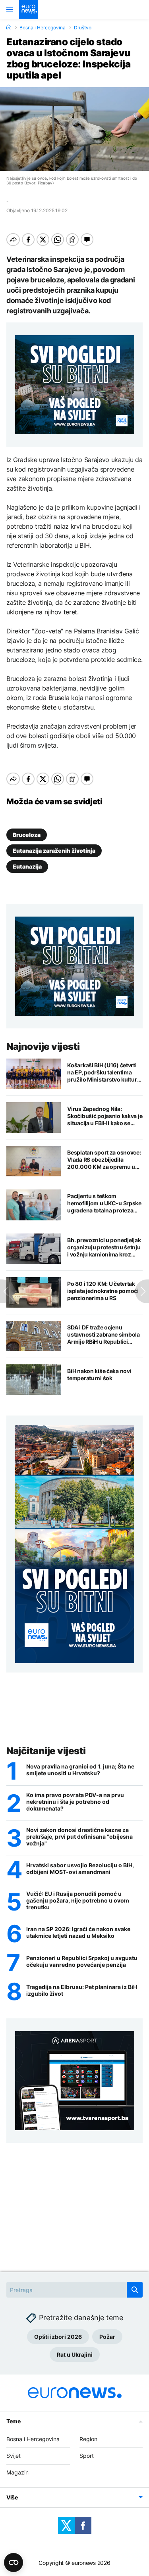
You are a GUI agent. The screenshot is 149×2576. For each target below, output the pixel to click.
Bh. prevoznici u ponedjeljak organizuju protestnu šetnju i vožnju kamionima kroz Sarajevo (104, 1247)
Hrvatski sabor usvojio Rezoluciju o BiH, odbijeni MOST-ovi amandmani (80, 1869)
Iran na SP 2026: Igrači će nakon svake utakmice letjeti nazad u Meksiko (78, 1932)
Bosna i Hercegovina (43, 28)
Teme (14, 2421)
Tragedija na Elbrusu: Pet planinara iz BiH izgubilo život (82, 1990)
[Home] (9, 27)
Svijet (14, 2456)
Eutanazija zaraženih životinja (54, 851)
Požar (107, 2337)
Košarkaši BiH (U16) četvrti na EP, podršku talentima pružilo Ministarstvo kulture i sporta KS (105, 1072)
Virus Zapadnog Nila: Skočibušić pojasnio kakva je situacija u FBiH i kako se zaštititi (105, 1116)
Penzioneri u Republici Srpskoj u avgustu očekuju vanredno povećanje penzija (82, 1961)
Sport (87, 2456)
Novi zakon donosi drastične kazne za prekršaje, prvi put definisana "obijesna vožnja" (79, 1837)
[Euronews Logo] (29, 10)
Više (12, 2497)
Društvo (83, 28)
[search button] (135, 2290)
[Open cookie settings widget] (14, 2563)
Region (88, 2439)
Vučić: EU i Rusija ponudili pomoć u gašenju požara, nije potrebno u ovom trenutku (78, 1901)
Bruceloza (27, 835)
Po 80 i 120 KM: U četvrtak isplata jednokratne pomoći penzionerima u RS (103, 1291)
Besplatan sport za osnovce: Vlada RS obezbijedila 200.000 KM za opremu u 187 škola (104, 1160)
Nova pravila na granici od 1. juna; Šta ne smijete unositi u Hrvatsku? (80, 1770)
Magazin (17, 2472)
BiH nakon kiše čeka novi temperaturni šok (99, 1374)
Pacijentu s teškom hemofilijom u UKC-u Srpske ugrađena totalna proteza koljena (104, 1203)
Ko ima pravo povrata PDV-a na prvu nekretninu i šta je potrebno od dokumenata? (75, 1802)
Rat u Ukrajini (75, 2354)
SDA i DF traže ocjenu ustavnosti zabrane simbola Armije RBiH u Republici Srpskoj (104, 1335)
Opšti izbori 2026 (58, 2337)
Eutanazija (27, 866)
